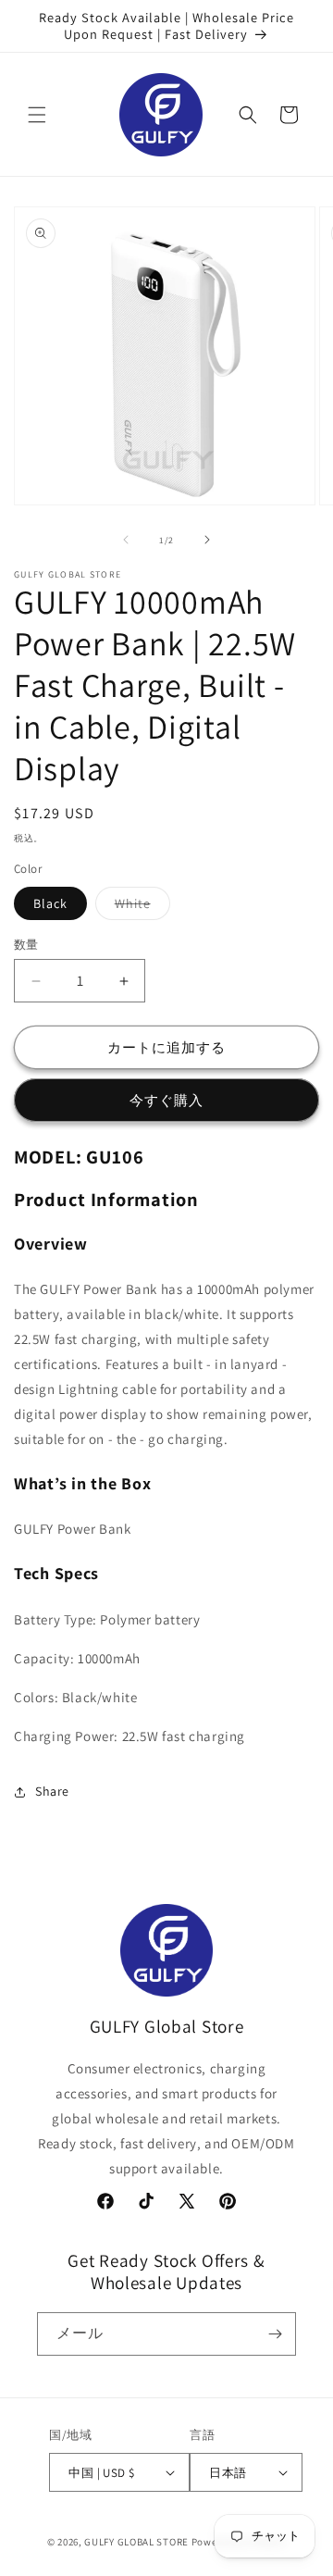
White (139, 907)
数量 (26, 945)
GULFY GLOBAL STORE (136, 2542)
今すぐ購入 (166, 1100)
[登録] (275, 2334)
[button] (37, 115)
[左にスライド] (126, 540)
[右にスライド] (207, 540)
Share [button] (52, 1791)
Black (50, 903)
